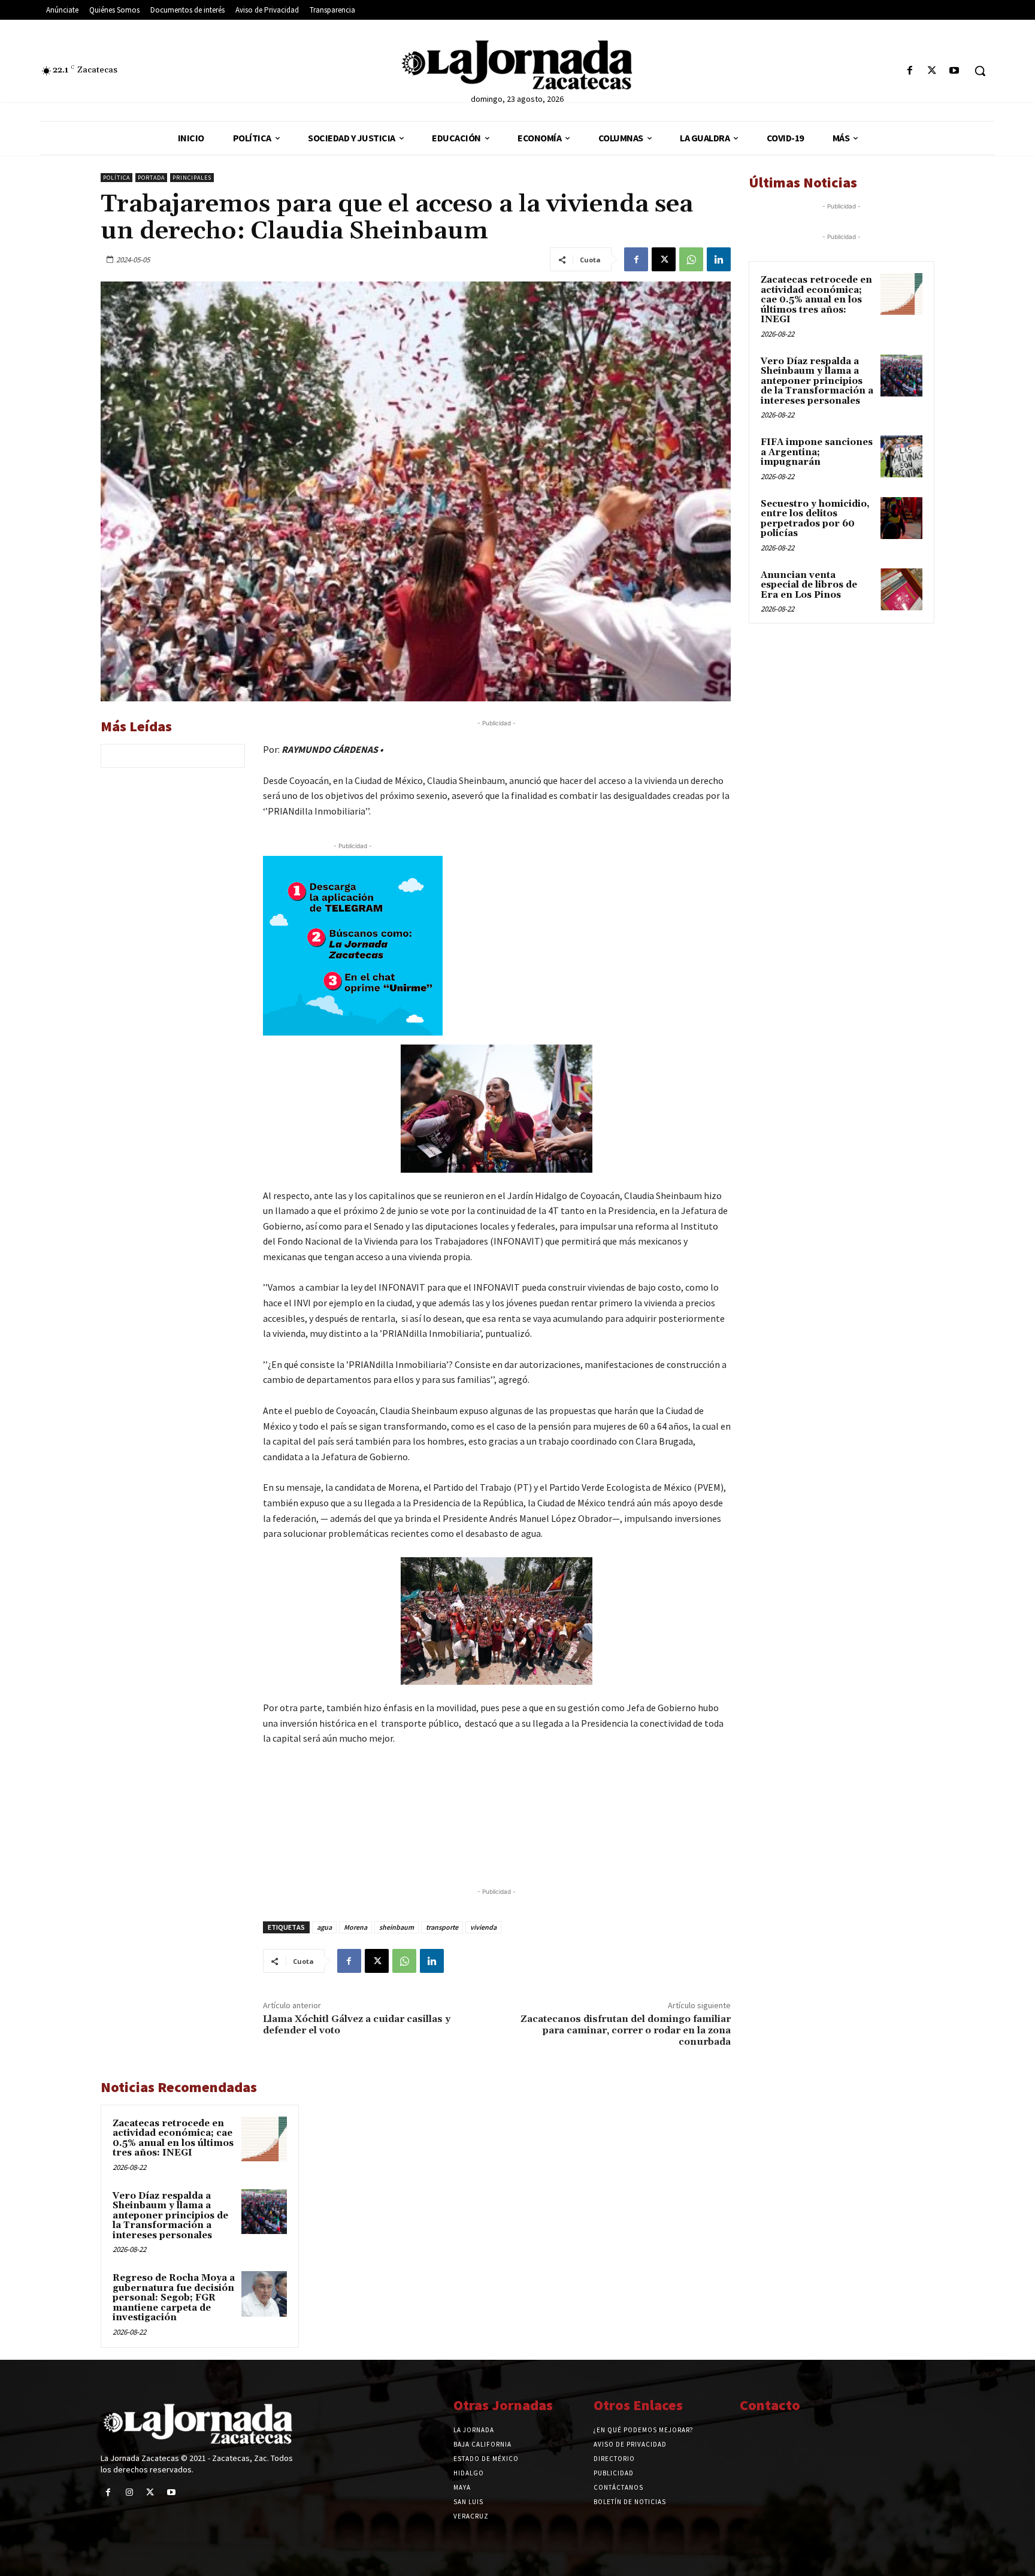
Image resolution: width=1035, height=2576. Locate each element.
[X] (932, 71)
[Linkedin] (719, 259)
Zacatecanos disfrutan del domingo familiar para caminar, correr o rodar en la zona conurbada (626, 2030)
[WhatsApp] (691, 259)
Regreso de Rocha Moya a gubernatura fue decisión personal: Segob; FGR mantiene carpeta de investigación (174, 2298)
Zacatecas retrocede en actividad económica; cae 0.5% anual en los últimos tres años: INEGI (173, 2138)
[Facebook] (910, 71)
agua (324, 1927)
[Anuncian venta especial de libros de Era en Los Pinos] (901, 589)
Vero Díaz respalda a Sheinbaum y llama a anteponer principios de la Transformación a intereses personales (170, 2216)
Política (116, 178)
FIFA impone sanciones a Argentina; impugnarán (817, 452)
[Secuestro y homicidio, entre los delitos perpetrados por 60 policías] (901, 518)
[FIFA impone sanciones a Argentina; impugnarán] (901, 456)
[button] (980, 71)
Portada (151, 178)
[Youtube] (954, 71)
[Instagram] (129, 2492)
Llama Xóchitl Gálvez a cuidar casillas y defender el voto (357, 2025)
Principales (192, 178)
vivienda (483, 1927)
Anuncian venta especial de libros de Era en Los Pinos (809, 585)
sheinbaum (397, 1927)
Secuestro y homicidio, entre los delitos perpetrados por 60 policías (815, 519)
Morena (355, 1927)
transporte (442, 1927)
